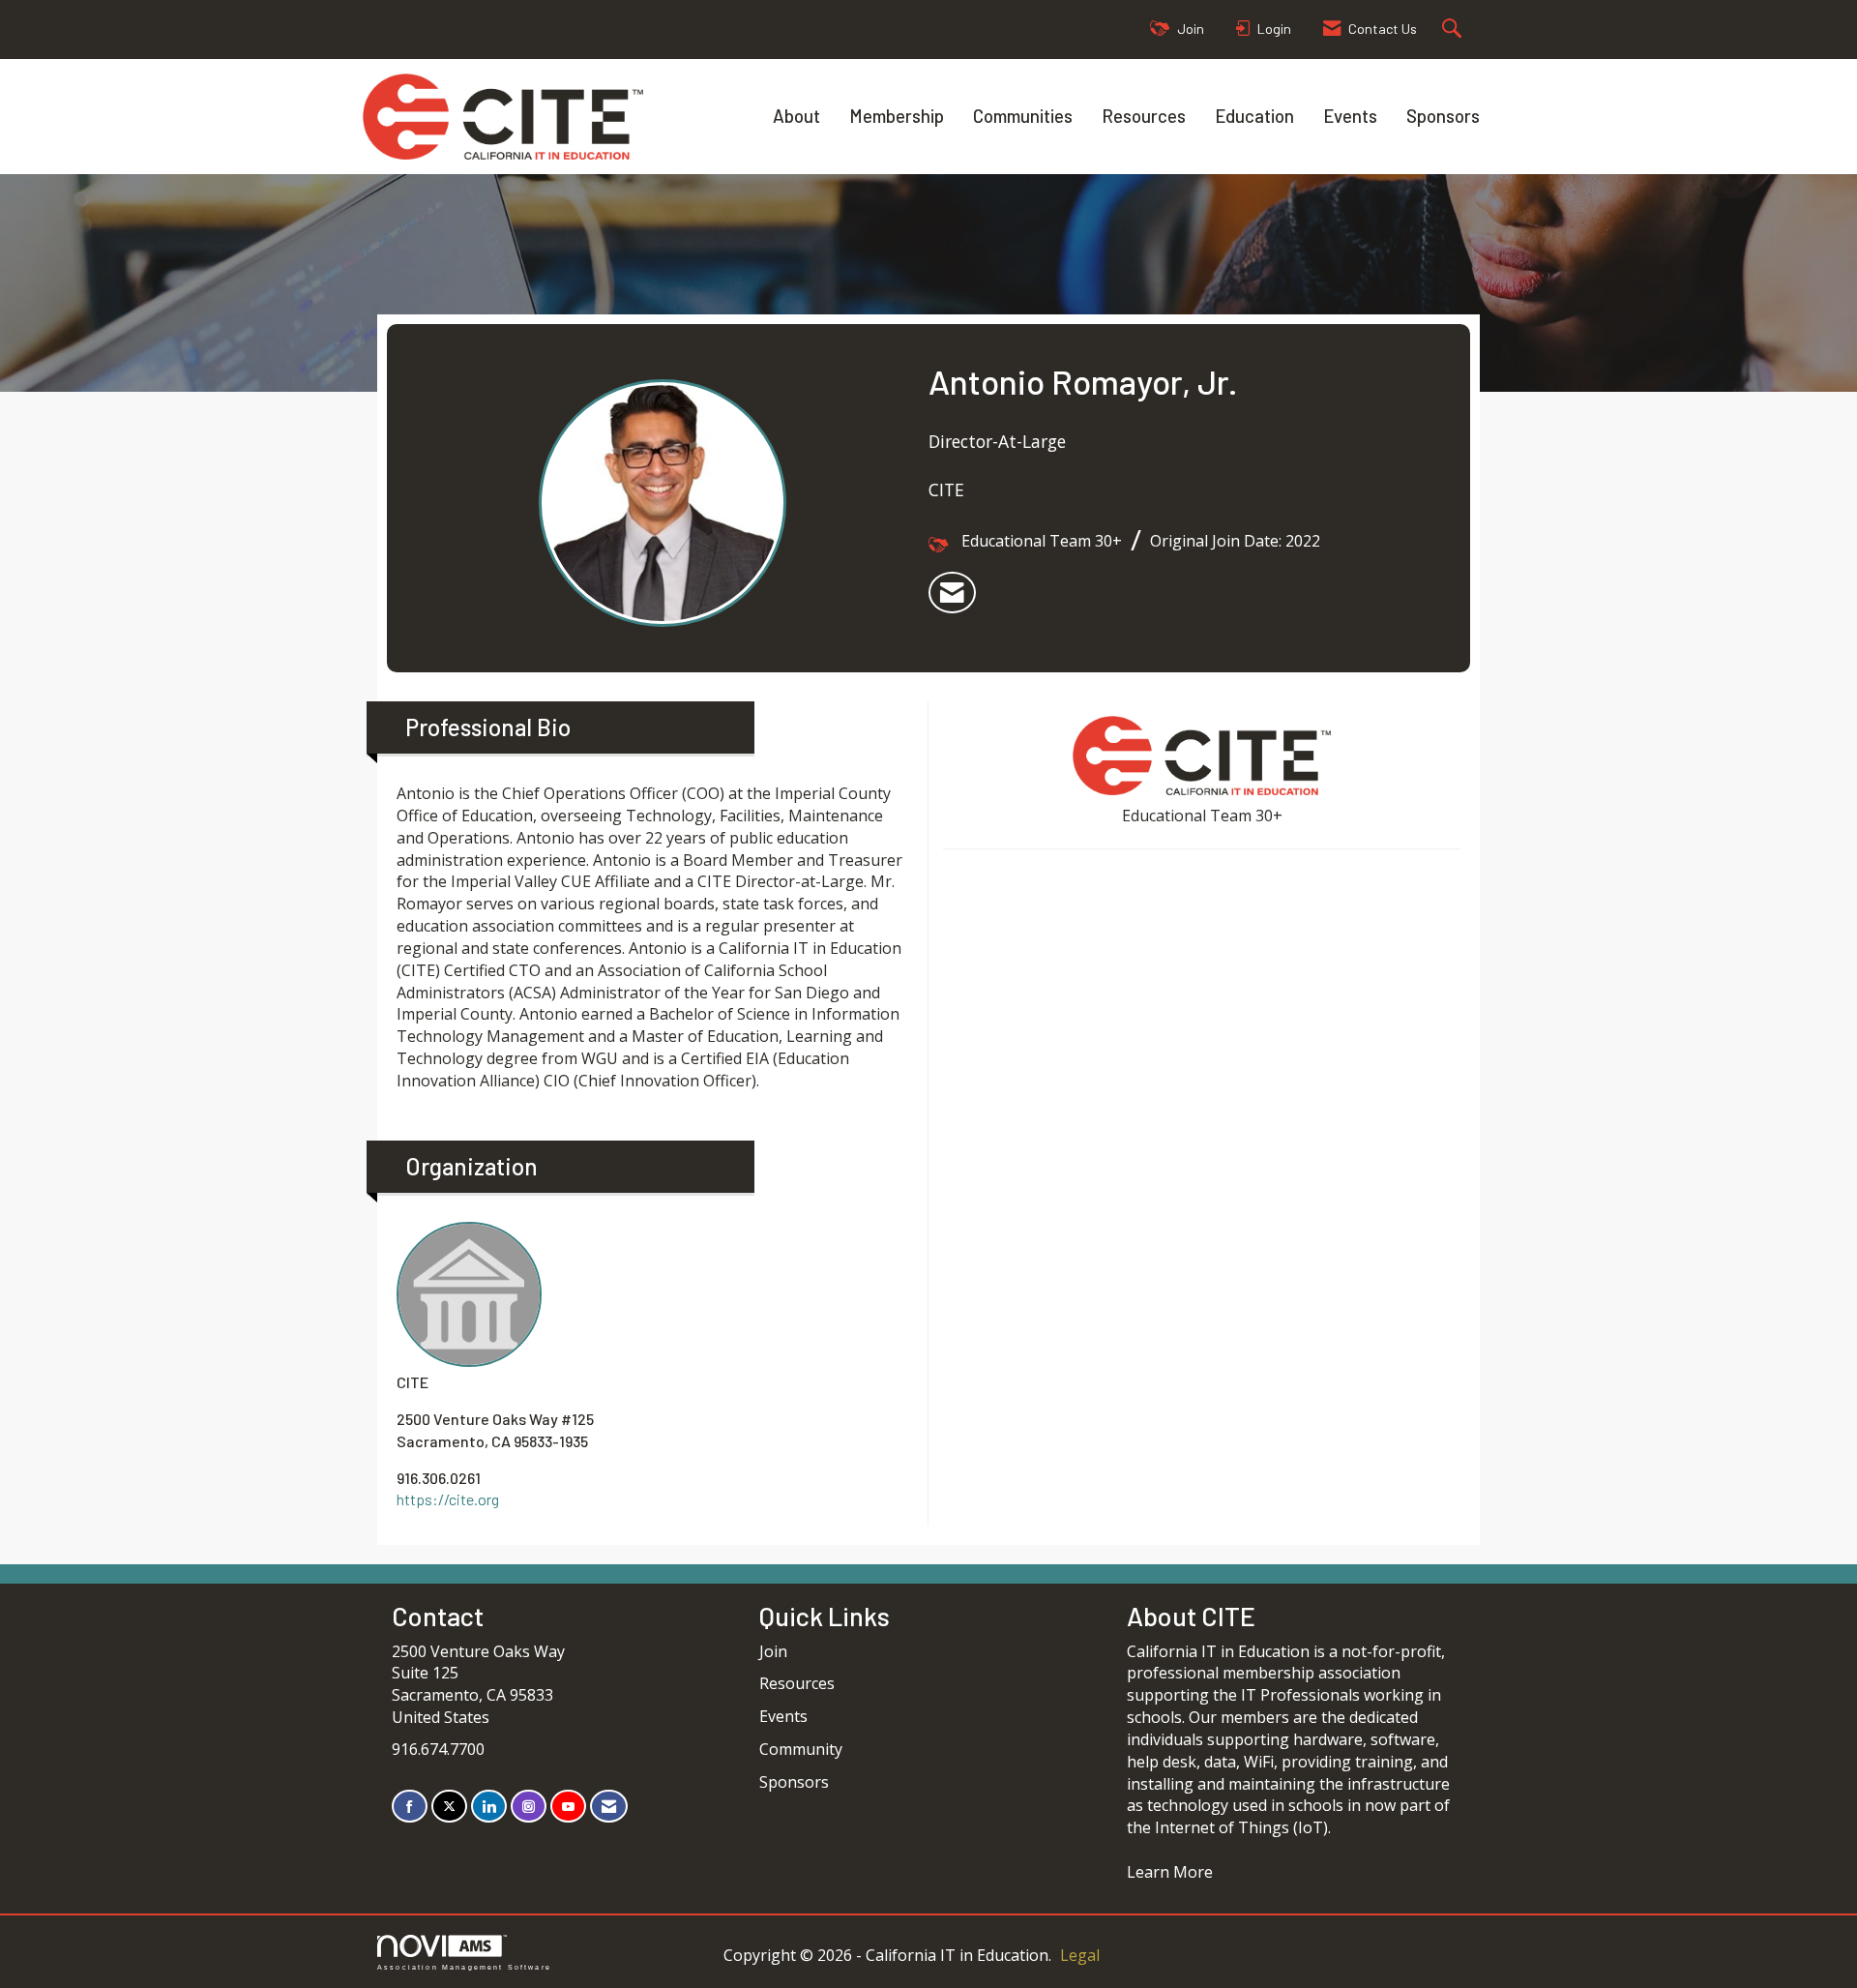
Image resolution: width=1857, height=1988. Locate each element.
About (796, 116)
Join (773, 1651)
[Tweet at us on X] (449, 1807)
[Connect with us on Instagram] (529, 1807)
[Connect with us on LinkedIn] (489, 1807)
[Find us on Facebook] (410, 1807)
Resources (1144, 116)
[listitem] (952, 593)
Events (1350, 116)
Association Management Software (464, 1967)
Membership (897, 116)
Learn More (1170, 1872)
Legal (1080, 1955)
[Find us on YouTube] (568, 1807)
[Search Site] (1454, 30)
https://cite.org (448, 1499)
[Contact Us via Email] (609, 1807)
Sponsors (1443, 116)
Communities (1023, 116)
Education (1254, 116)
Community (801, 1749)
